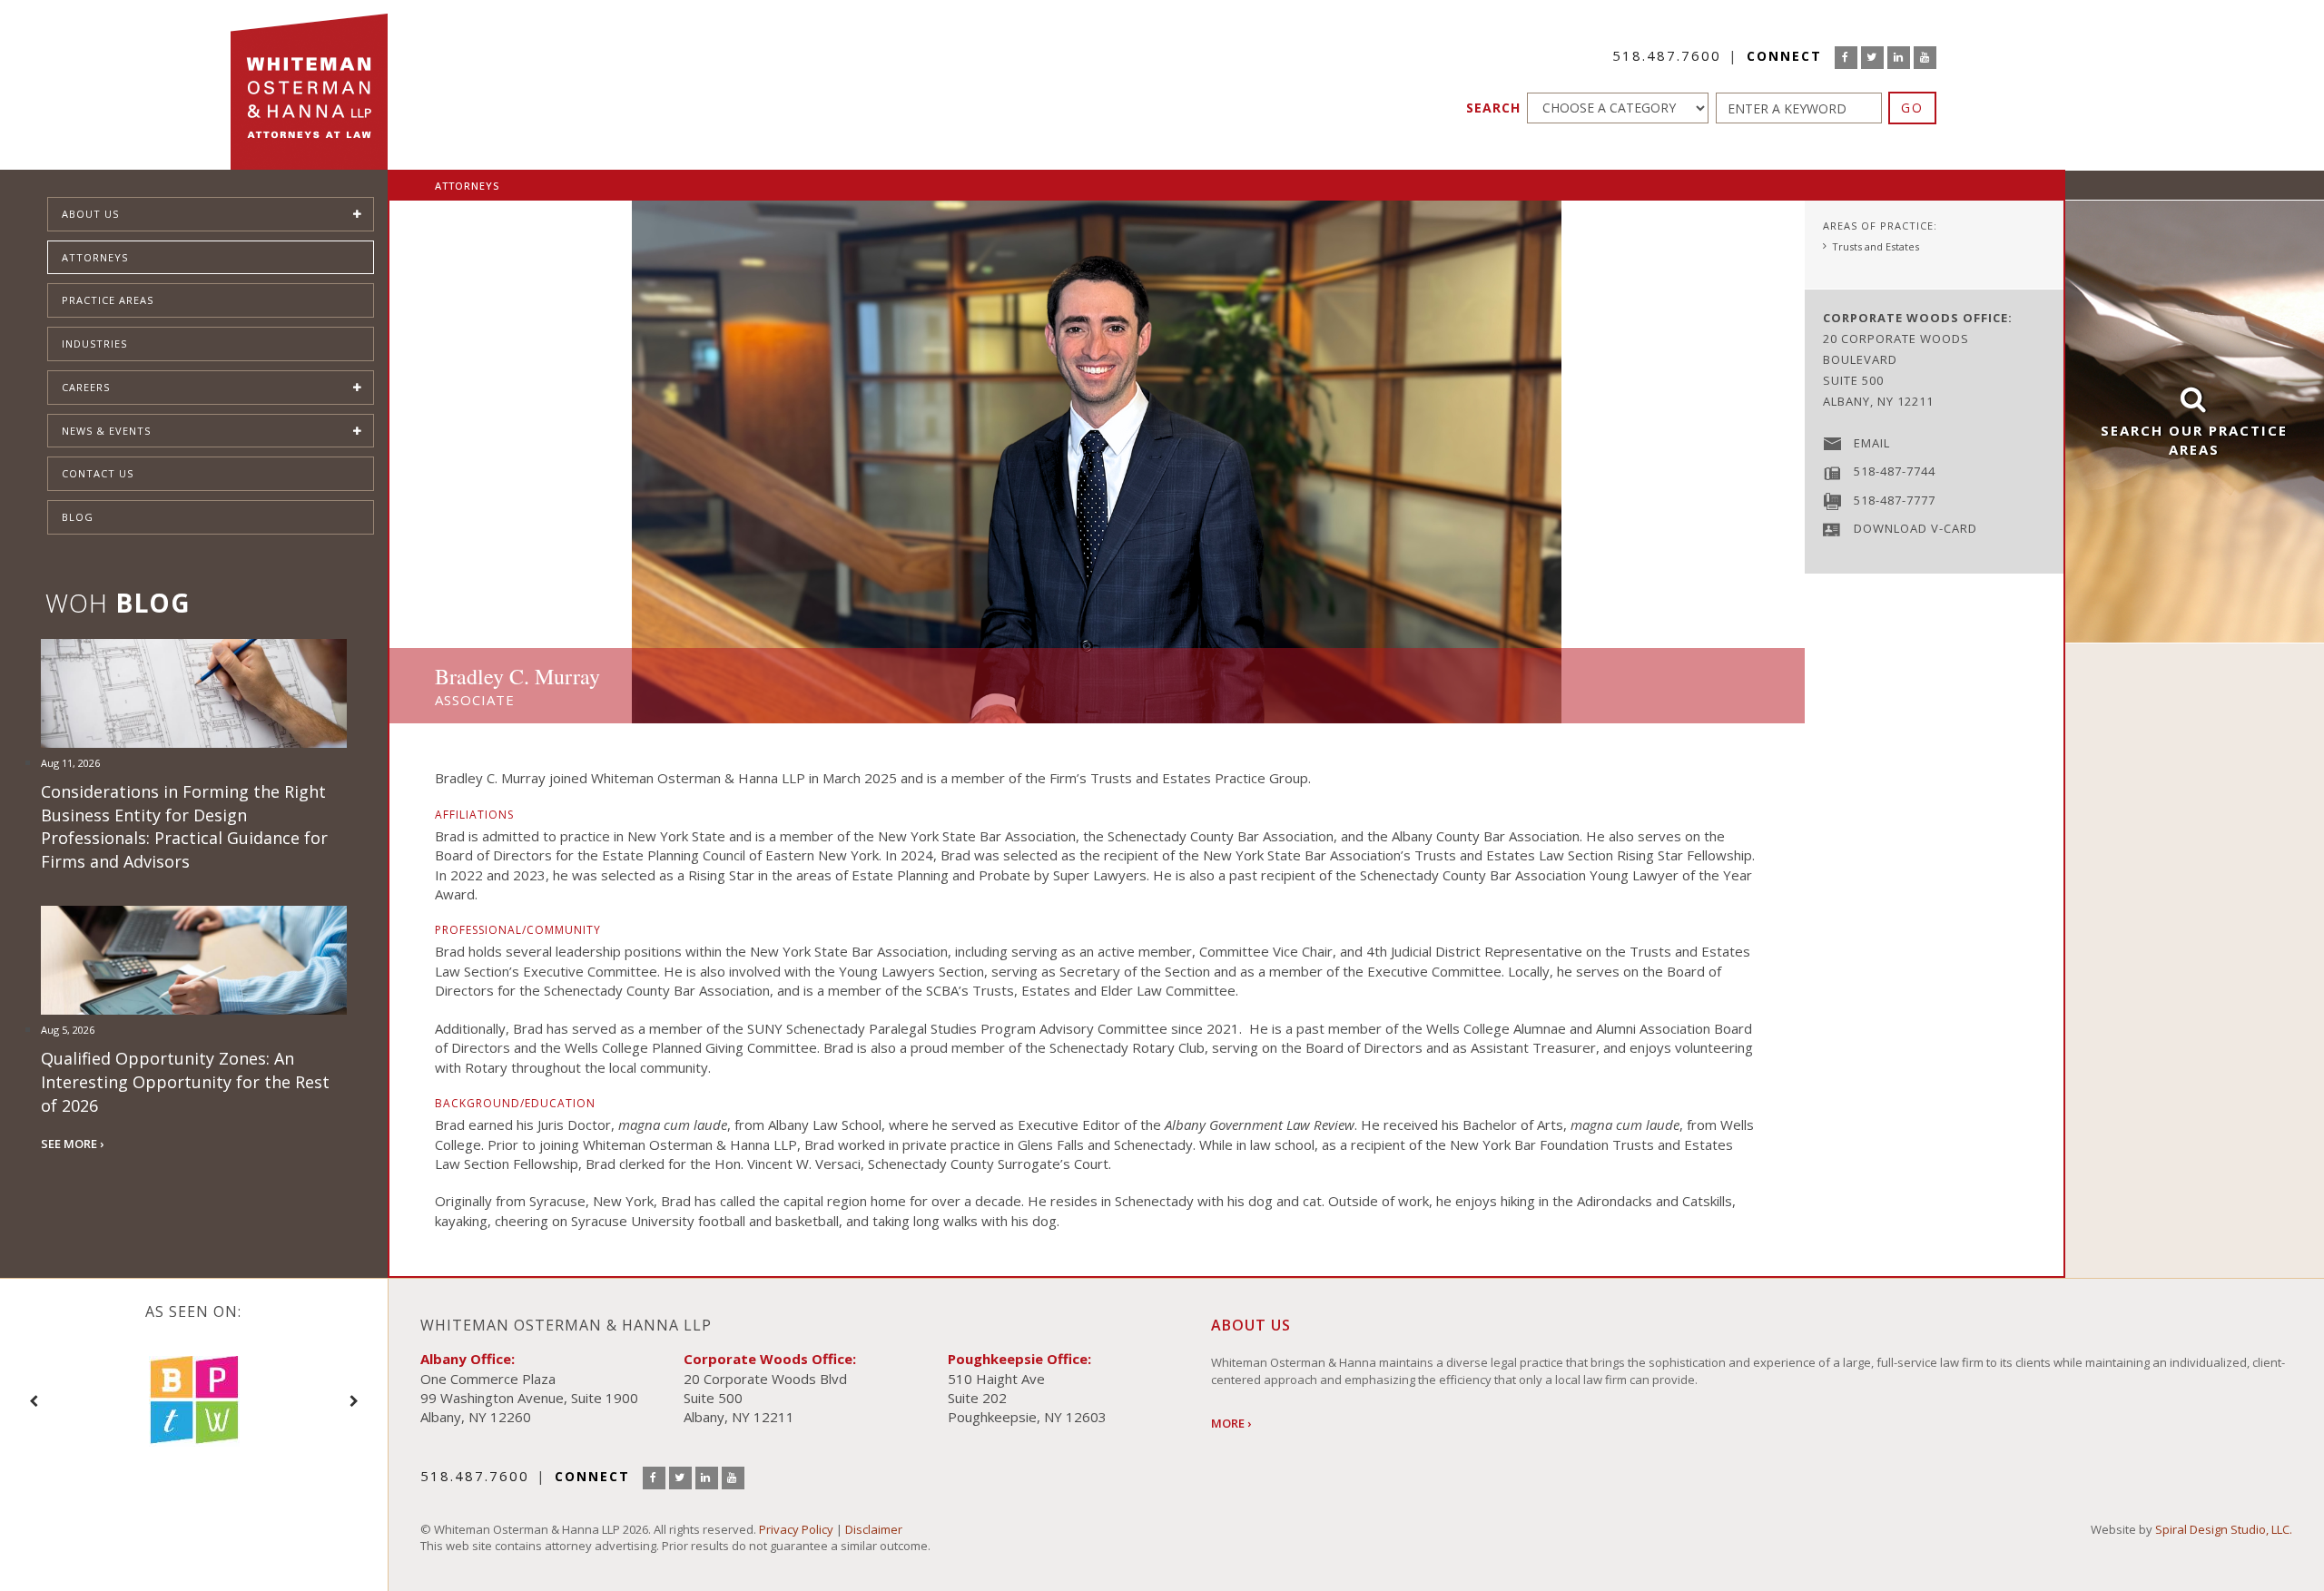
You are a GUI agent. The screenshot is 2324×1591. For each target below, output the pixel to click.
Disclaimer (874, 1529)
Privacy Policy (796, 1529)
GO (1912, 108)
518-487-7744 (1895, 471)
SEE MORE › (72, 1144)
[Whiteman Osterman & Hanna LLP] (309, 85)
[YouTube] (1925, 58)
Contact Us (98, 473)
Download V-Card (1915, 528)
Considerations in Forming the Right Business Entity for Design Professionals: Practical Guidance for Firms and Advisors (184, 826)
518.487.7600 (1667, 55)
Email (1872, 443)
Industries (94, 344)
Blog (78, 517)
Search (1493, 108)
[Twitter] (1872, 58)
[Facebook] (1846, 58)
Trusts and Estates (1876, 246)
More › (1231, 1423)
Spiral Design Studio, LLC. (2224, 1529)
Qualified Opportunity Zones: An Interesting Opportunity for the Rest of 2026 (185, 1081)
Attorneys (95, 257)
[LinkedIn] (1899, 58)
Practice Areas (108, 300)
